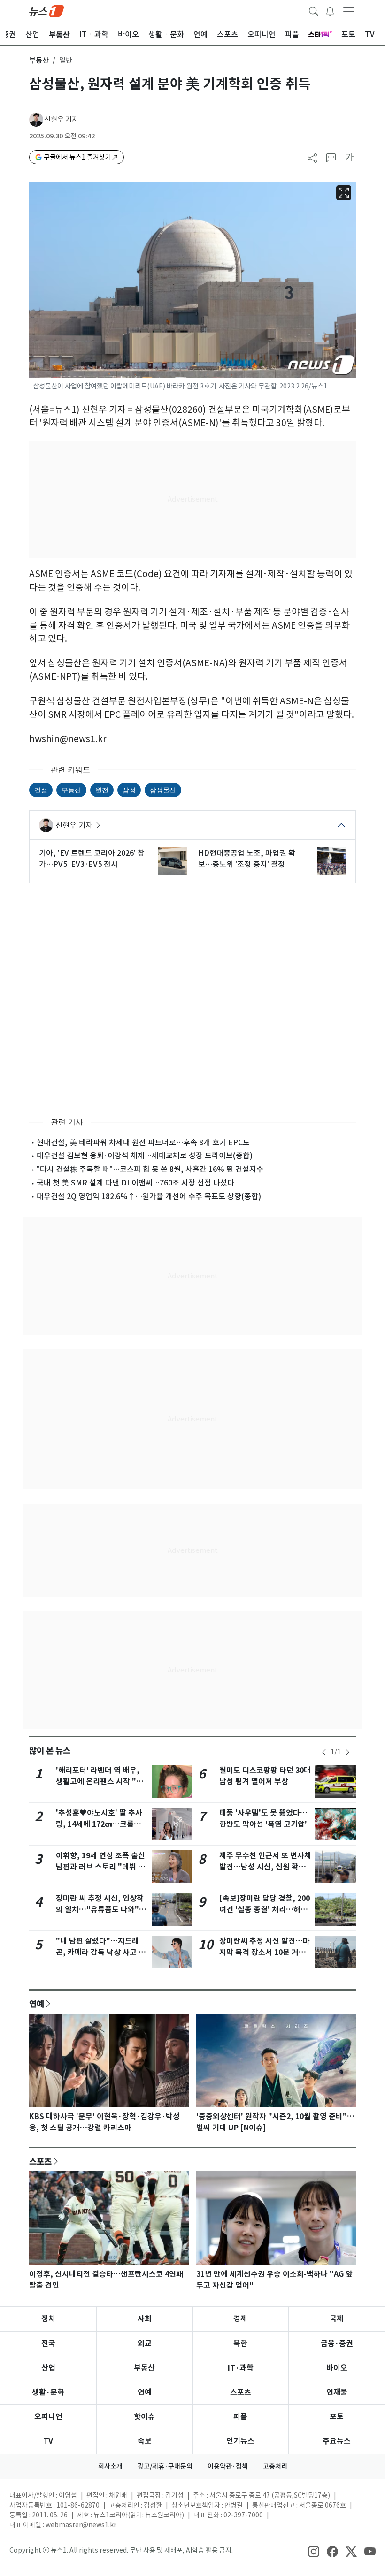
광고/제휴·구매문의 (165, 2466)
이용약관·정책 (228, 2466)
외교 (145, 2344)
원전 (102, 790)
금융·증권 (337, 2344)
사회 (145, 2319)
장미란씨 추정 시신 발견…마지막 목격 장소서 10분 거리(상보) (265, 1952)
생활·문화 (48, 2392)
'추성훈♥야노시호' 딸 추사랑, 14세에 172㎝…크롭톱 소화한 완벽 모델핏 (99, 1824)
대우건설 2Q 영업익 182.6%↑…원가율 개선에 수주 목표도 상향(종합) (149, 1196)
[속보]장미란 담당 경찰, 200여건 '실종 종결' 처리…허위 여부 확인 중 (265, 1910)
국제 (337, 2319)
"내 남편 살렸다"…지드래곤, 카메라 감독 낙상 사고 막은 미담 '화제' (101, 1952)
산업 (48, 2368)
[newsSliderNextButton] (347, 1752)
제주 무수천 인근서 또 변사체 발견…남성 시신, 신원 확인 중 (265, 1867)
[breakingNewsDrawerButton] (330, 10)
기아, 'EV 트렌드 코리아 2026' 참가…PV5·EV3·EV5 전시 (92, 859)
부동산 (39, 60)
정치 (48, 2319)
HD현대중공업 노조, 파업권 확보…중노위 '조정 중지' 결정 (247, 859)
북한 (240, 2344)
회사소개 (110, 2466)
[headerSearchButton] (314, 10)
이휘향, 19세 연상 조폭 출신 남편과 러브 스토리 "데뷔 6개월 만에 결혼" (100, 1867)
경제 (240, 2319)
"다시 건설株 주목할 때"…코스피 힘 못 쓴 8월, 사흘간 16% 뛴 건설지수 (150, 1169)
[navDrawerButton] (349, 11)
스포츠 (40, 2161)
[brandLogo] (46, 10)
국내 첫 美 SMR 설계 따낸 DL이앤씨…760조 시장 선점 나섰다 (135, 1183)
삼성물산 (163, 790)
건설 (41, 790)
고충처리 (275, 2466)
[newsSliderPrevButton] (324, 1752)
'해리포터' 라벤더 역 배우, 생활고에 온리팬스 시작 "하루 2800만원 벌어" (100, 1782)
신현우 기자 (61, 119)
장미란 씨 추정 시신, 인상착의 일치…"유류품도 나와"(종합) (100, 1910)
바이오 (337, 2368)
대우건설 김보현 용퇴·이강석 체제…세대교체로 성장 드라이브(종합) (145, 1155)
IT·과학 (241, 2368)
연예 (37, 2004)
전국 (48, 2344)
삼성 (129, 790)
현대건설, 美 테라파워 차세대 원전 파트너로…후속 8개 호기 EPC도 (143, 1142)
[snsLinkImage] (314, 2551)
